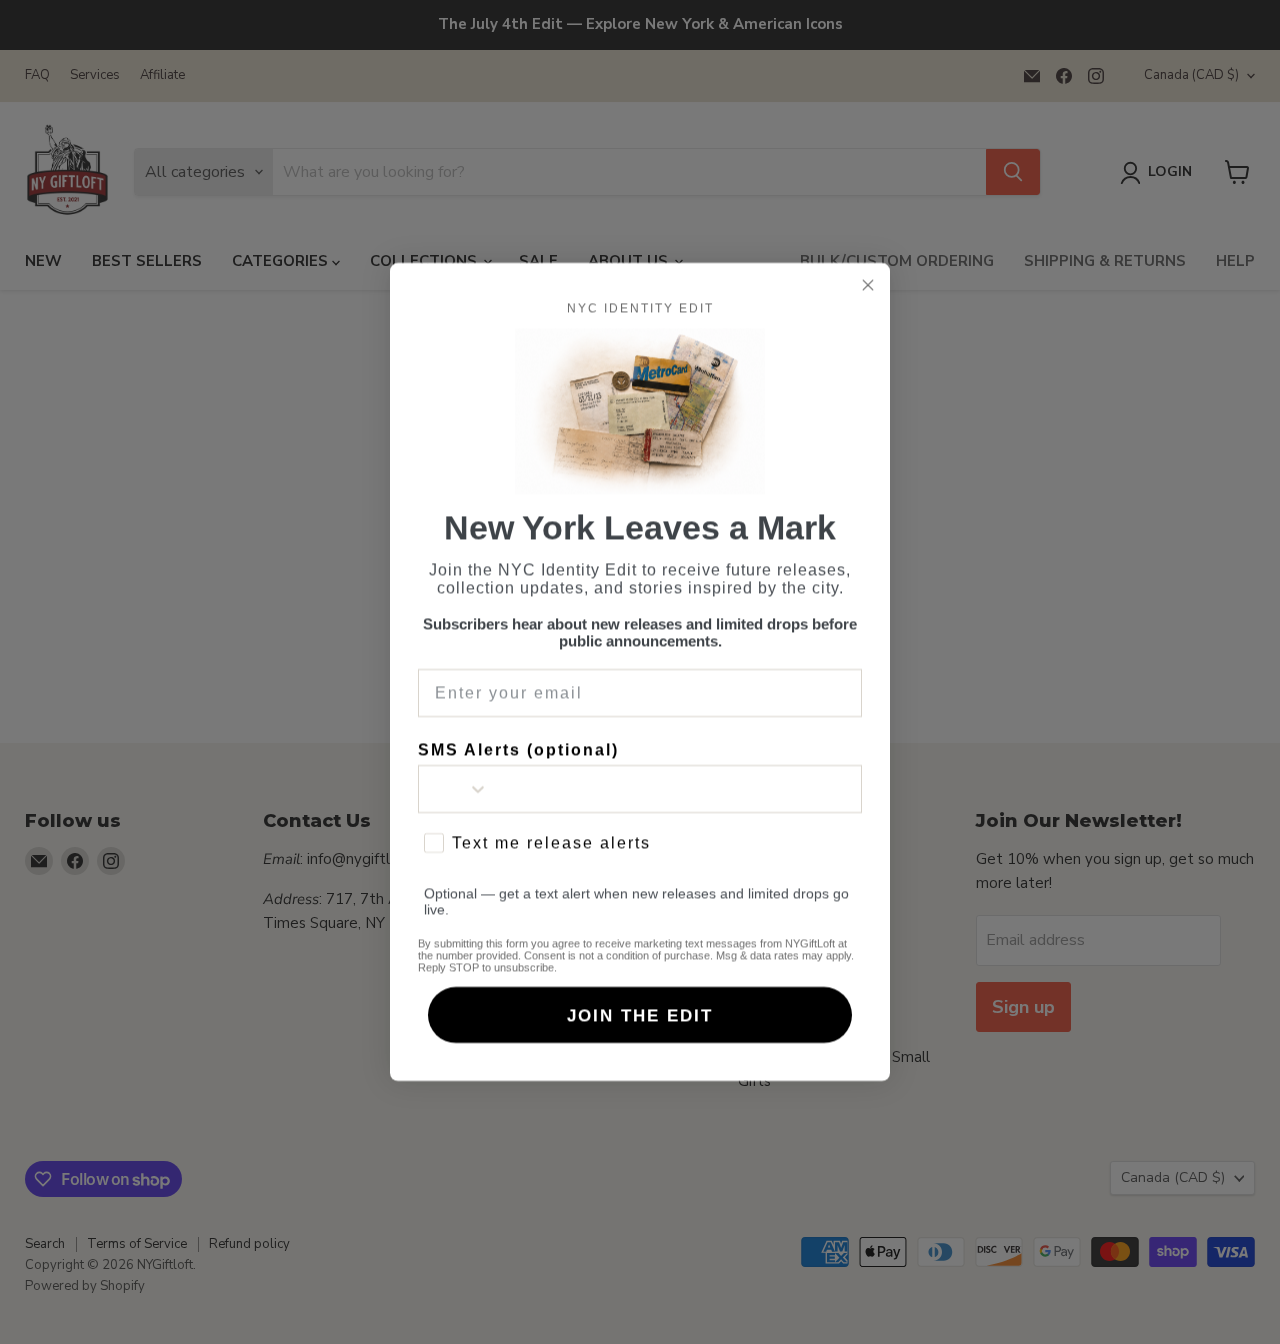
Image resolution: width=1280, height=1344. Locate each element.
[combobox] (454, 789)
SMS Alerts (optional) (518, 749)
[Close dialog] (868, 285)
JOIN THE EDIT (640, 1015)
